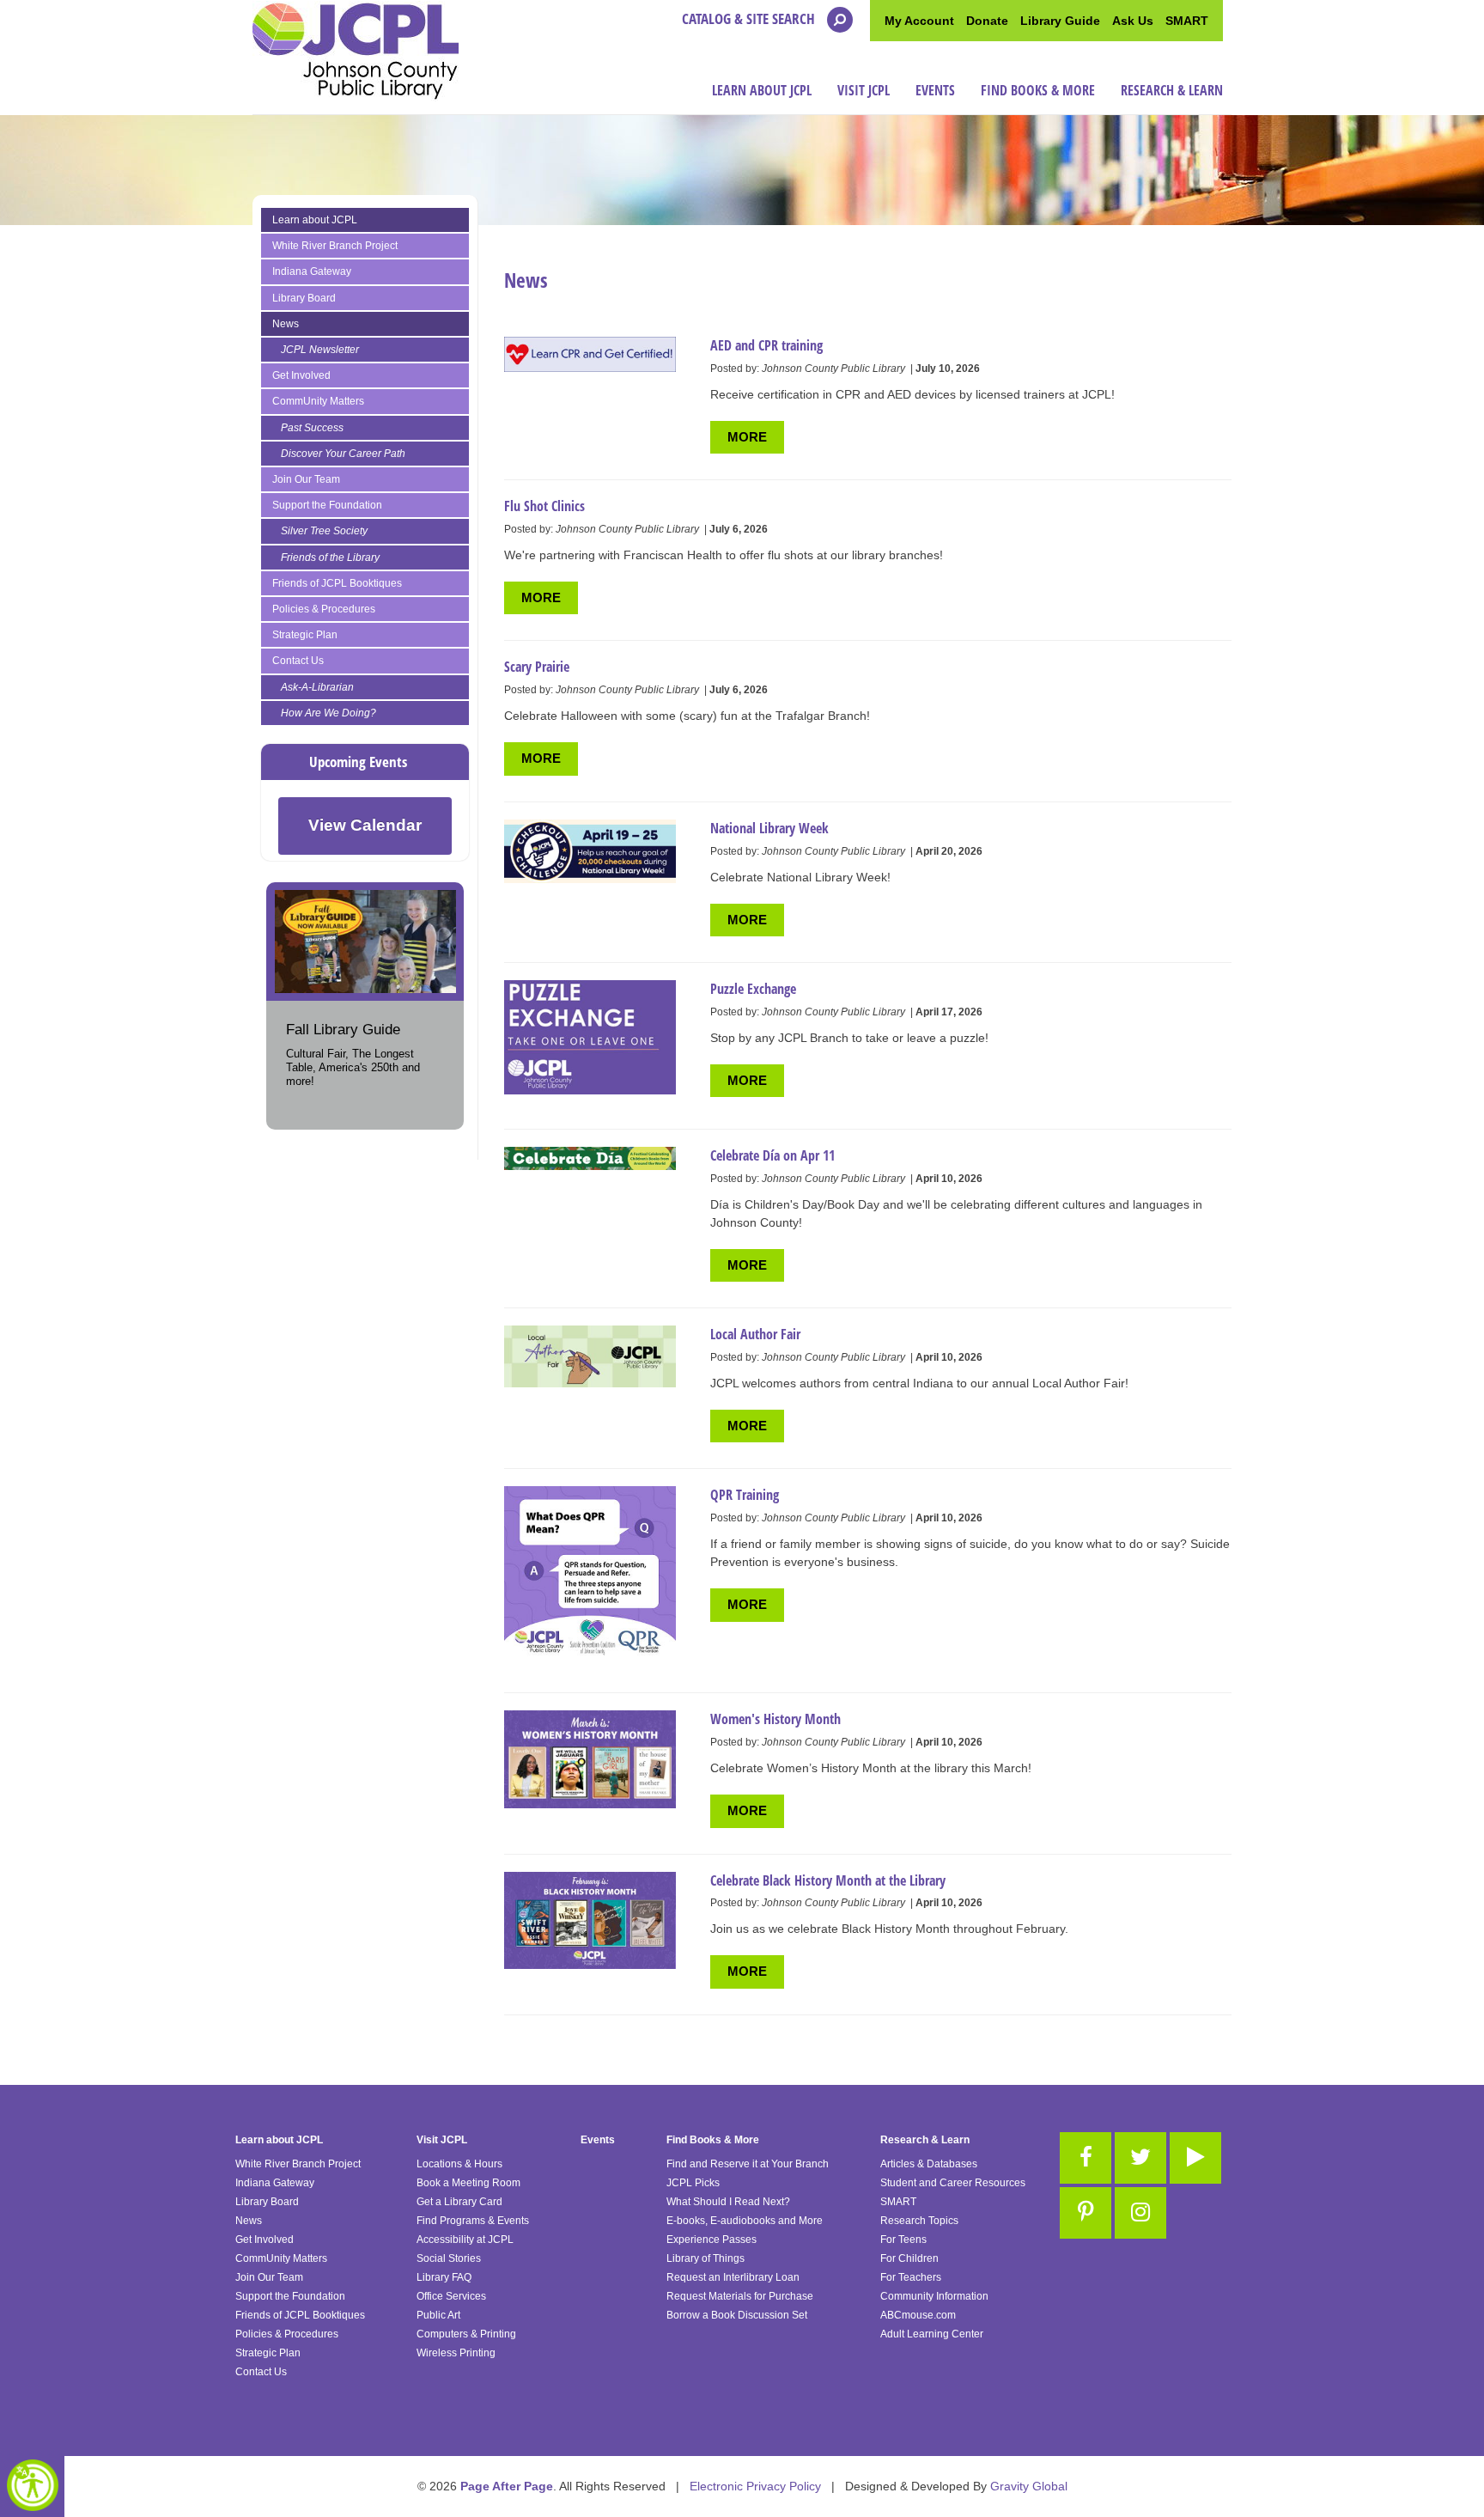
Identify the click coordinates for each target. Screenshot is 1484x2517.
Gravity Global (1029, 2486)
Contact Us (298, 661)
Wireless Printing (456, 2353)
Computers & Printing (466, 2334)
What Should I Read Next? (728, 2202)
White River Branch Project (335, 246)
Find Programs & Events (473, 2221)
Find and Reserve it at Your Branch (748, 2164)
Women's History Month (775, 1719)
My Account (919, 21)
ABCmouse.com (918, 2315)
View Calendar (365, 825)
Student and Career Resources (953, 2183)
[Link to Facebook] (1086, 2158)
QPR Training (745, 1495)
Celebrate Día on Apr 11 (772, 1155)
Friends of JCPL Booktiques (337, 583)
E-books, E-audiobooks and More (745, 2221)
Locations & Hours (459, 2164)
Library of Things (706, 2258)
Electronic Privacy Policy (755, 2486)
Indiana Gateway (312, 271)
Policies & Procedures (324, 609)
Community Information (934, 2296)
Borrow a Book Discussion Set (737, 2315)
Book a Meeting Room (468, 2183)
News (286, 324)
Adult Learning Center (932, 2334)
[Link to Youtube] (1195, 2158)
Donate (987, 21)
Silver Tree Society (324, 531)
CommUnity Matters (318, 401)
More (747, 437)
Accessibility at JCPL (465, 2240)
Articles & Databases (929, 2164)
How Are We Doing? (328, 713)
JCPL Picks (693, 2183)
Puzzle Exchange (753, 989)
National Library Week (769, 828)
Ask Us (1133, 21)
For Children (909, 2258)
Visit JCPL (864, 90)
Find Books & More (1038, 90)
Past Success (312, 428)
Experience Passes (712, 2240)
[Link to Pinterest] (1086, 2213)
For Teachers (911, 2277)
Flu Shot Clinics (544, 506)
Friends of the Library (330, 558)
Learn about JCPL (762, 90)
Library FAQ (444, 2277)
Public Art (438, 2315)
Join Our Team (306, 479)
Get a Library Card (459, 2202)
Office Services (451, 2296)
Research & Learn (1172, 90)
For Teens (903, 2240)
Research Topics (919, 2221)
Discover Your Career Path (343, 454)
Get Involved (301, 375)
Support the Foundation (327, 505)
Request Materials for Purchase (740, 2296)
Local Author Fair (755, 1334)
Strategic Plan (305, 635)
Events (935, 90)
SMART (1187, 21)
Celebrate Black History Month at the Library (828, 1880)
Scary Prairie (537, 667)
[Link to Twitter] (1140, 2158)
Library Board (304, 298)
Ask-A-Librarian (317, 687)
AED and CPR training (766, 345)
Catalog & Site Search (750, 18)
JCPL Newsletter (320, 350)
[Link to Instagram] (1140, 2213)
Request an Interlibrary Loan (733, 2277)
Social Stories (449, 2258)
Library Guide (1060, 21)
